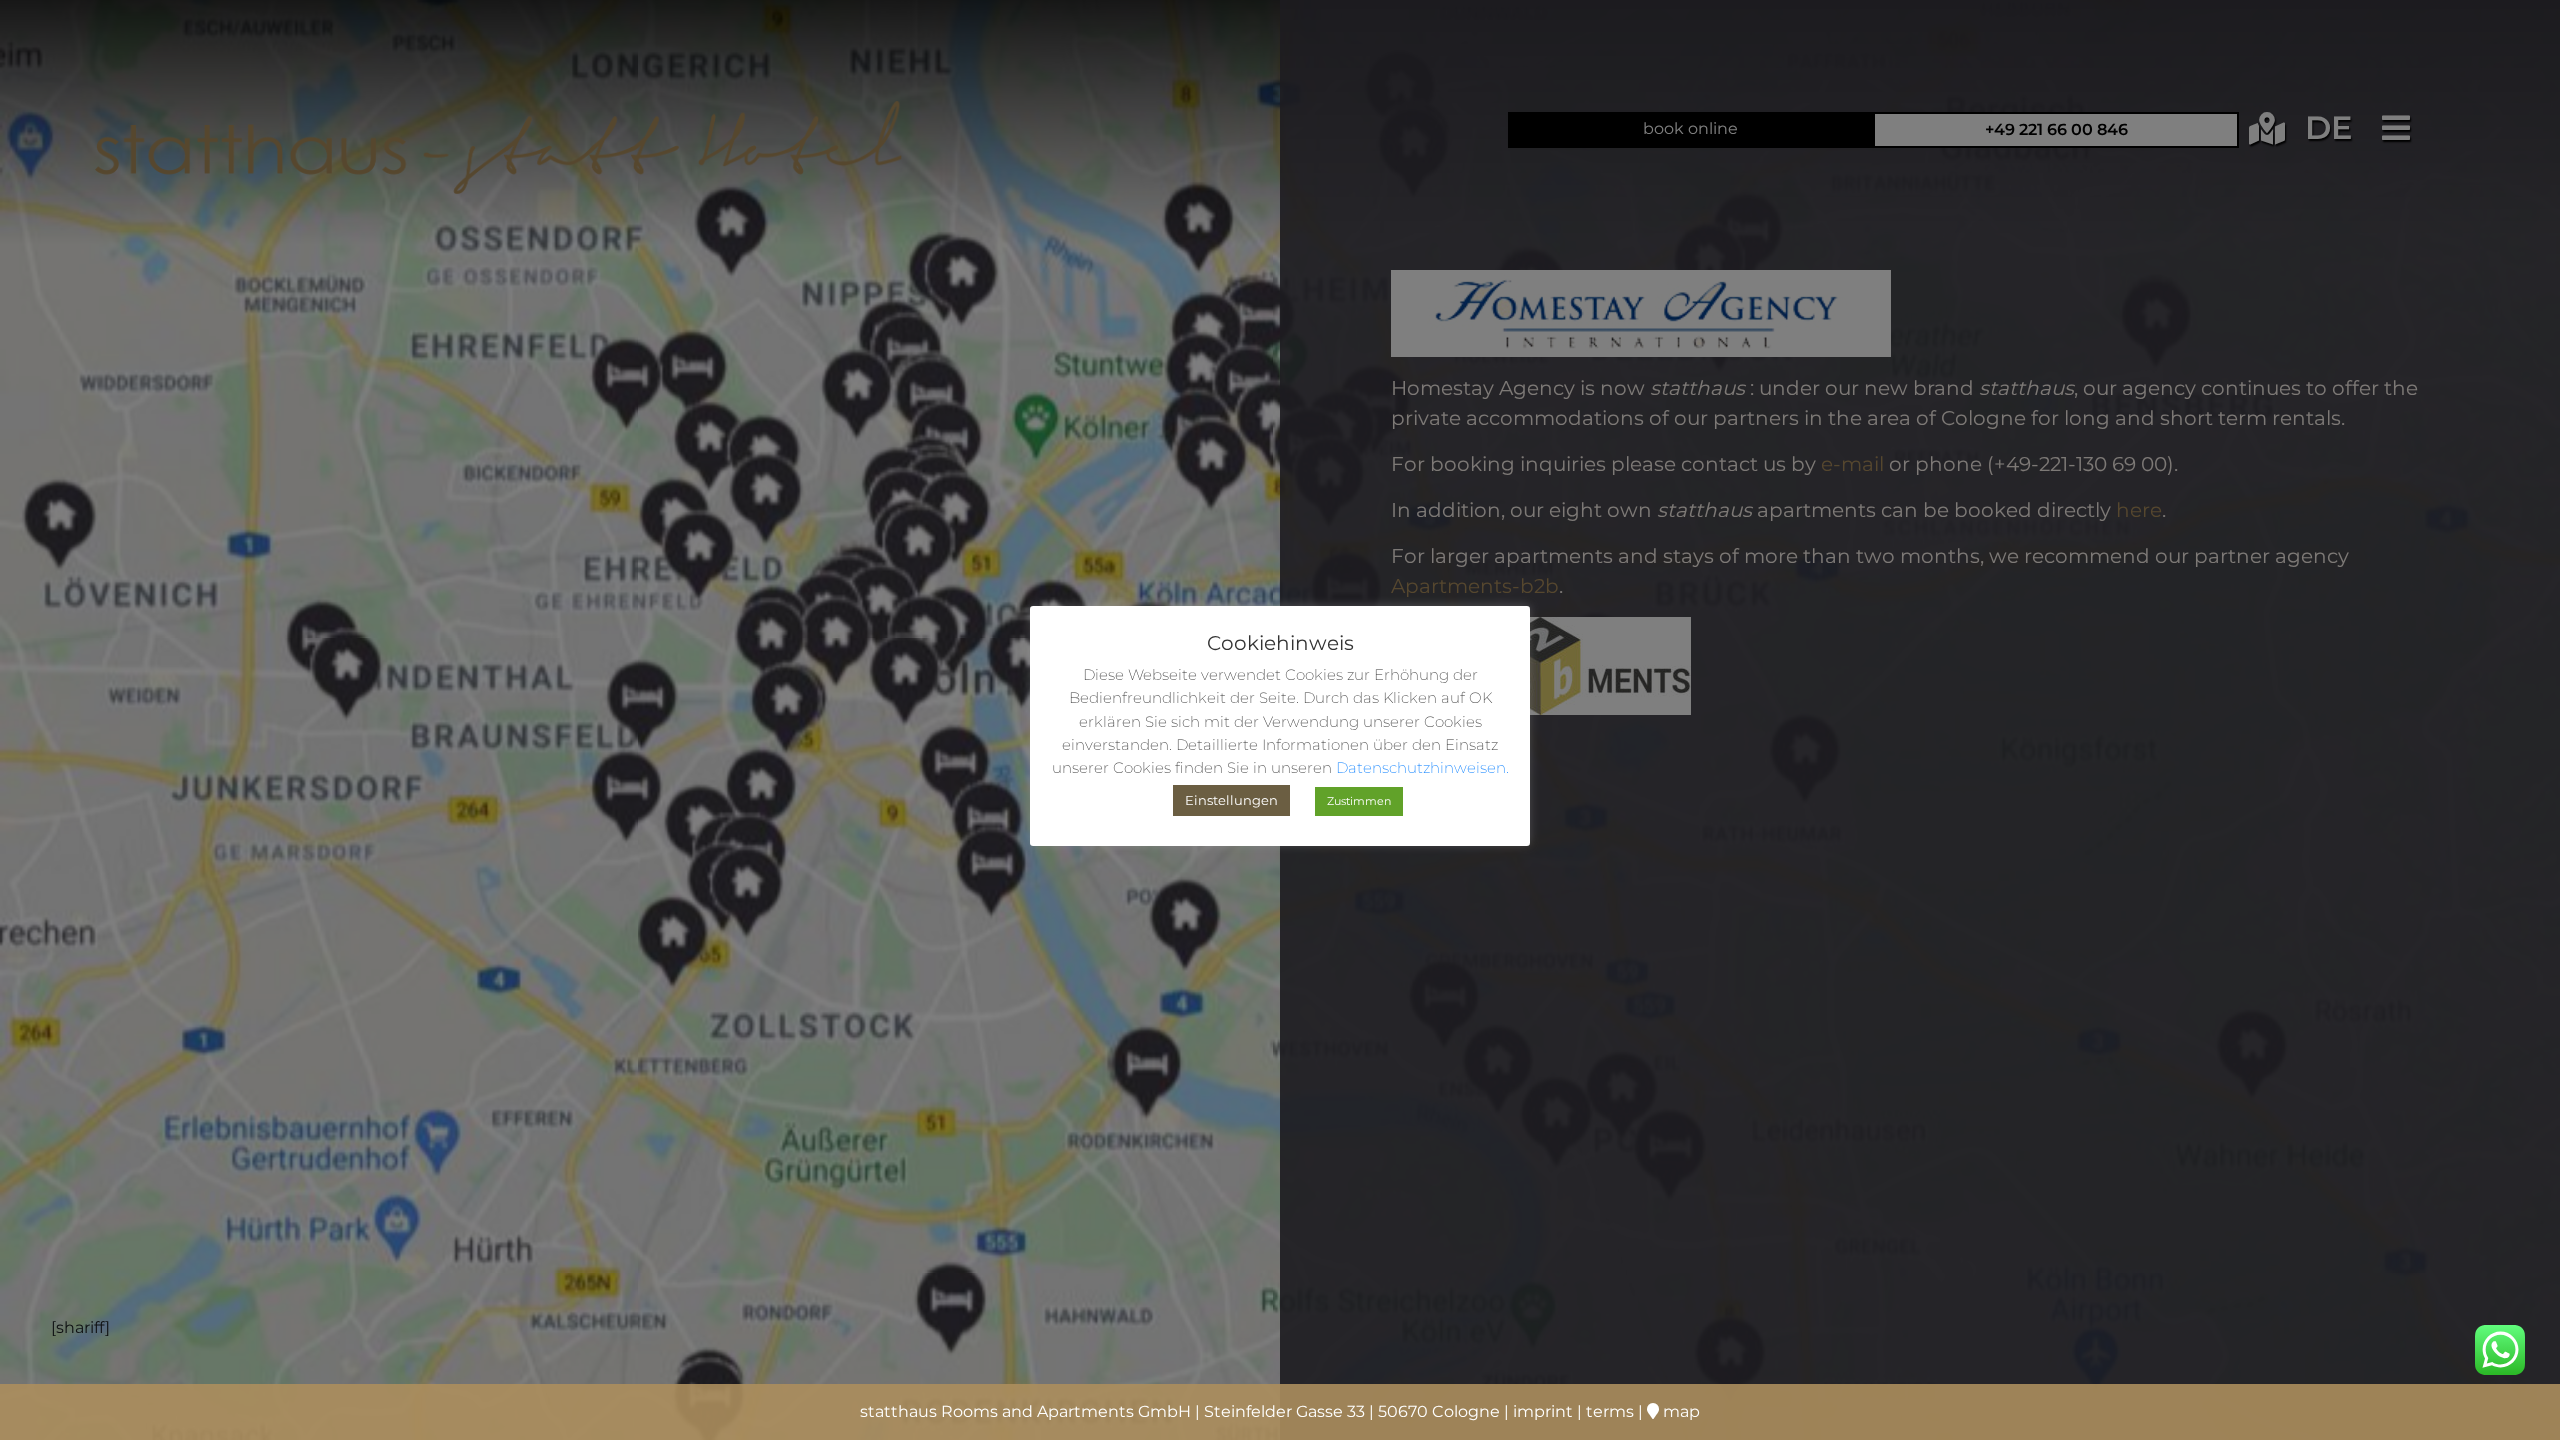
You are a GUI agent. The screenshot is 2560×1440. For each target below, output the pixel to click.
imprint (1543, 1411)
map (1679, 1411)
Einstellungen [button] (1231, 800)
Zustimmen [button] (1359, 801)
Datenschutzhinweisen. (1422, 767)
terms (1610, 1411)
